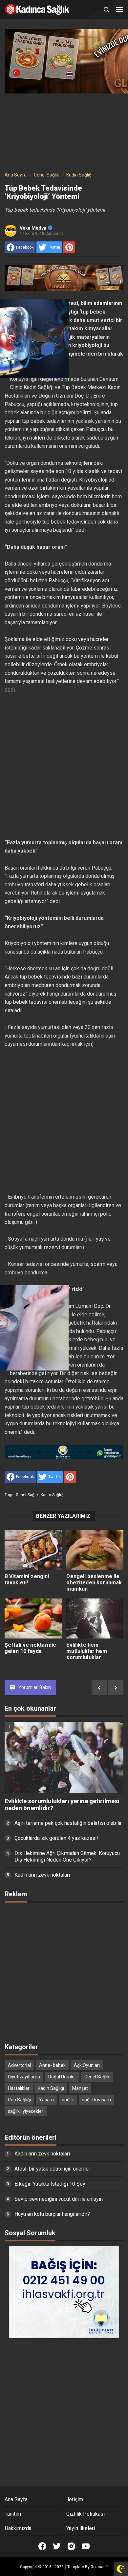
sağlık (68, 2100)
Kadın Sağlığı (53, 1495)
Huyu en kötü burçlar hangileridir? (52, 2214)
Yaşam (46, 2100)
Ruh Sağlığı (19, 2100)
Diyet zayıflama (24, 2077)
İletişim (75, 2499)
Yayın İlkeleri (81, 2528)
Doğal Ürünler (62, 2077)
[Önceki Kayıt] (99, 1688)
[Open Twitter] (57, 2546)
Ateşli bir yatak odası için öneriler (52, 2169)
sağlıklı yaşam (96, 2100)
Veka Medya (33, 228)
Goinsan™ (99, 2567)
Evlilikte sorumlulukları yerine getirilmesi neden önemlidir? (62, 1805)
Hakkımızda (18, 2528)
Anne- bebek (52, 2065)
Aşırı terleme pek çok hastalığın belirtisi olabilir (68, 1823)
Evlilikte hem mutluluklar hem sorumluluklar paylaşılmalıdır (86, 1654)
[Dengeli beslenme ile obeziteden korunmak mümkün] (95, 1550)
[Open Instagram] (71, 2546)
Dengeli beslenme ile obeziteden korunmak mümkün (94, 1583)
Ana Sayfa (16, 2499)
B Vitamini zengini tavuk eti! (27, 1579)
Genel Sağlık (27, 1495)
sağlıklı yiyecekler (26, 2111)
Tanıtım (13, 2514)
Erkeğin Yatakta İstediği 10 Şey (50, 2184)
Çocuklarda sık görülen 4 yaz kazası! (56, 1838)
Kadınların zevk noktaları (42, 1875)
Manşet (80, 2088)
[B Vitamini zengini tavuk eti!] (33, 1550)
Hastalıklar (19, 2088)
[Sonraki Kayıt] (116, 1688)
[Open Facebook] (42, 2546)
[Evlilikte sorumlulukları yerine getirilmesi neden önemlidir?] (64, 1758)
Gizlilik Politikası (85, 2514)
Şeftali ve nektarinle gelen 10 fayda (30, 1648)
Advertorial (19, 2065)
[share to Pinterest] (69, 247)
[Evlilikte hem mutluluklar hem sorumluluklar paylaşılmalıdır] (95, 1618)
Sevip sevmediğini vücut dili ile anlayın (59, 2199)
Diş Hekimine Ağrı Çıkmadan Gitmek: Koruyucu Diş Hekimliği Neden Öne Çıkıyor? (67, 1857)
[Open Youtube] (86, 2546)
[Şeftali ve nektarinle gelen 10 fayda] (33, 1618)
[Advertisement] (64, 131)
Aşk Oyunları (87, 2065)
